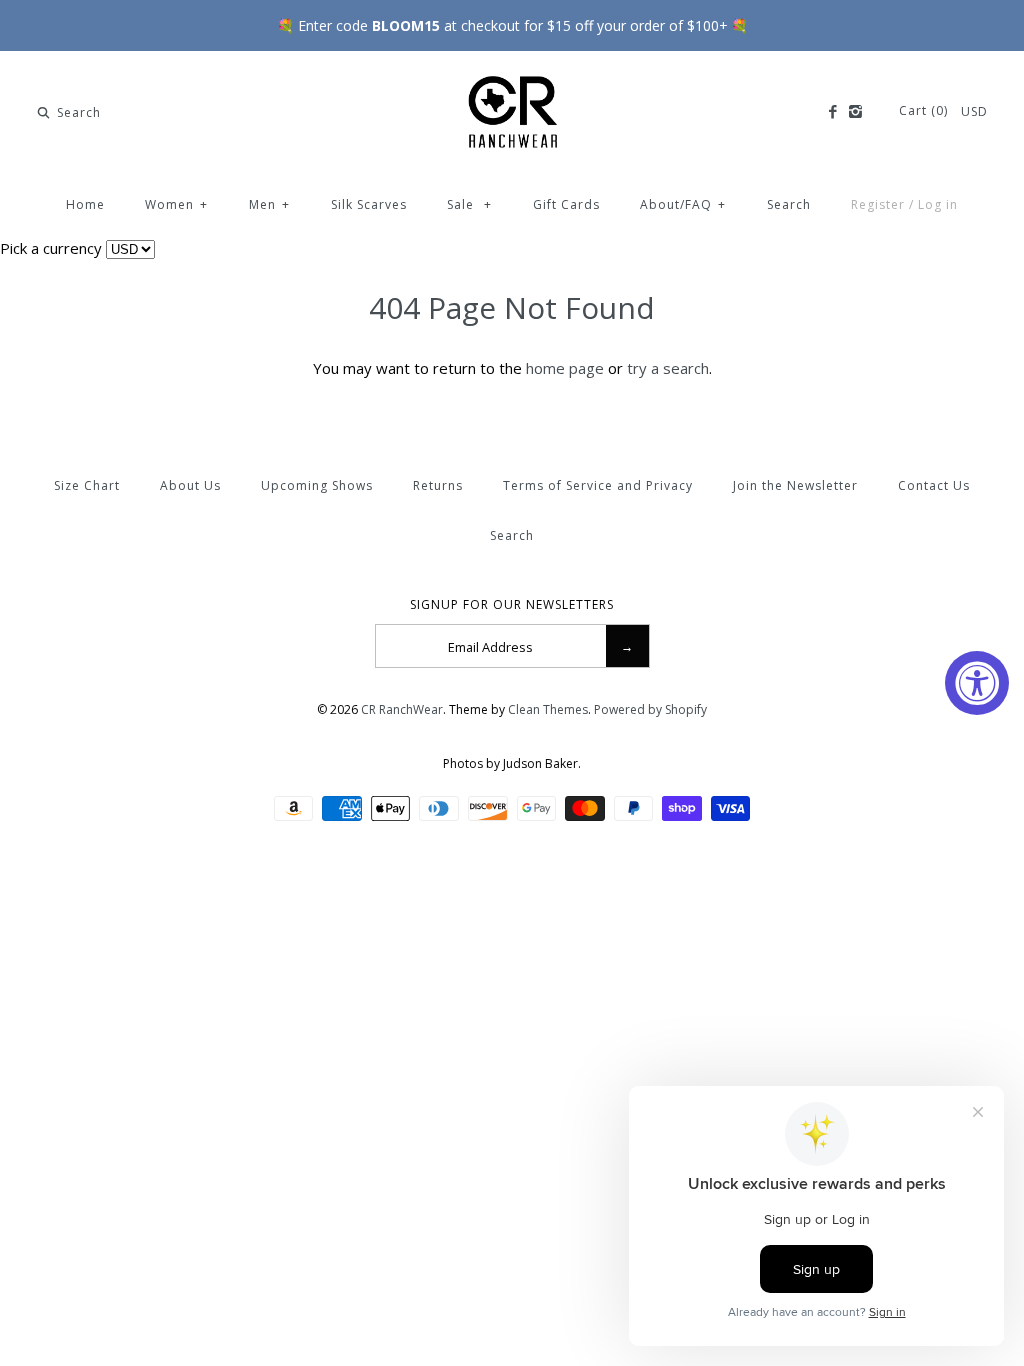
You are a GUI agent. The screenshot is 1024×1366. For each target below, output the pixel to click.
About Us (190, 485)
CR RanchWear (402, 709)
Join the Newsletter (795, 485)
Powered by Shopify (650, 709)
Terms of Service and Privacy (598, 485)
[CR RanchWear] (512, 83)
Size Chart (87, 485)
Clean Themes (548, 709)
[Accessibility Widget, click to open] (977, 683)
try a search (668, 368)
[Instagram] (855, 112)
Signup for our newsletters (512, 605)
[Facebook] (831, 112)
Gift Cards (566, 204)
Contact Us (934, 485)
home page (565, 368)
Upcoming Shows (317, 485)
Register (878, 204)
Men (269, 204)
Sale (469, 204)
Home (85, 204)
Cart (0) (925, 110)
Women (176, 204)
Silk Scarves (369, 204)
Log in (938, 204)
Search (789, 204)
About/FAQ (683, 204)
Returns (438, 485)
